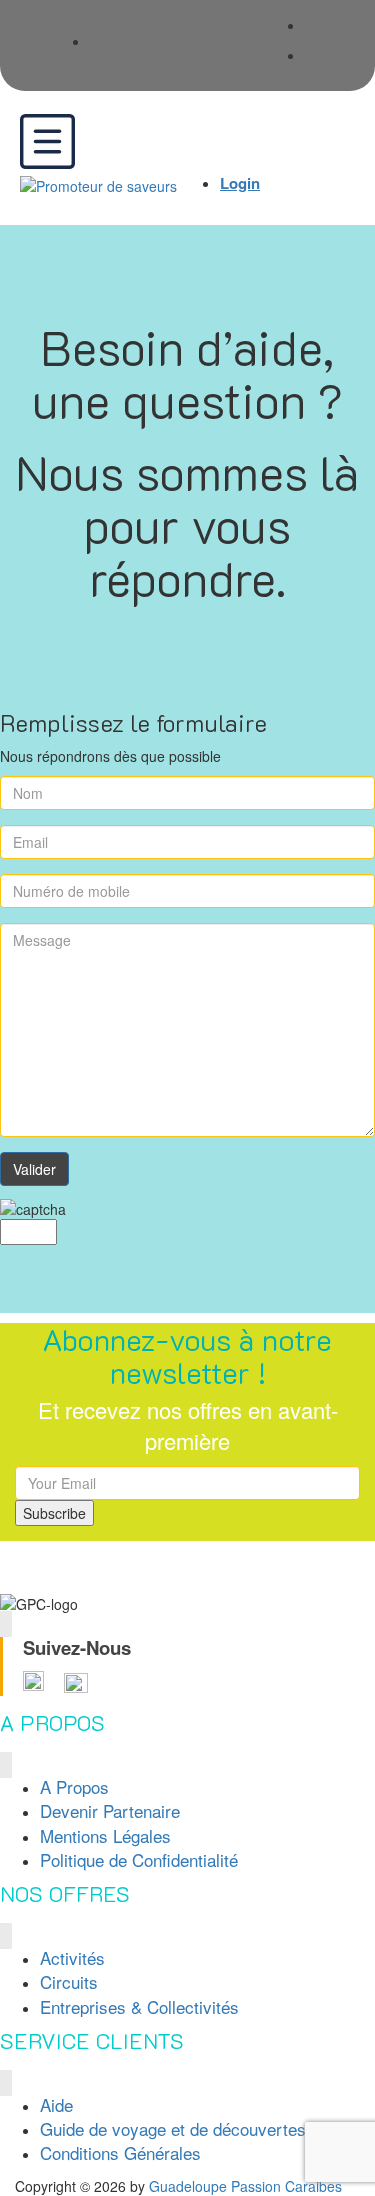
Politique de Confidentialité (139, 1859)
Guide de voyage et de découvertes (173, 2128)
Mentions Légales (105, 1835)
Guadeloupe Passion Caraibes (245, 2186)
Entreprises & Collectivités (139, 2006)
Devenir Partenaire (110, 1810)
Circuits (69, 1981)
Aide (56, 2104)
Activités (72, 1957)
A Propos (74, 1786)
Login (240, 183)
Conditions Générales (120, 2152)
